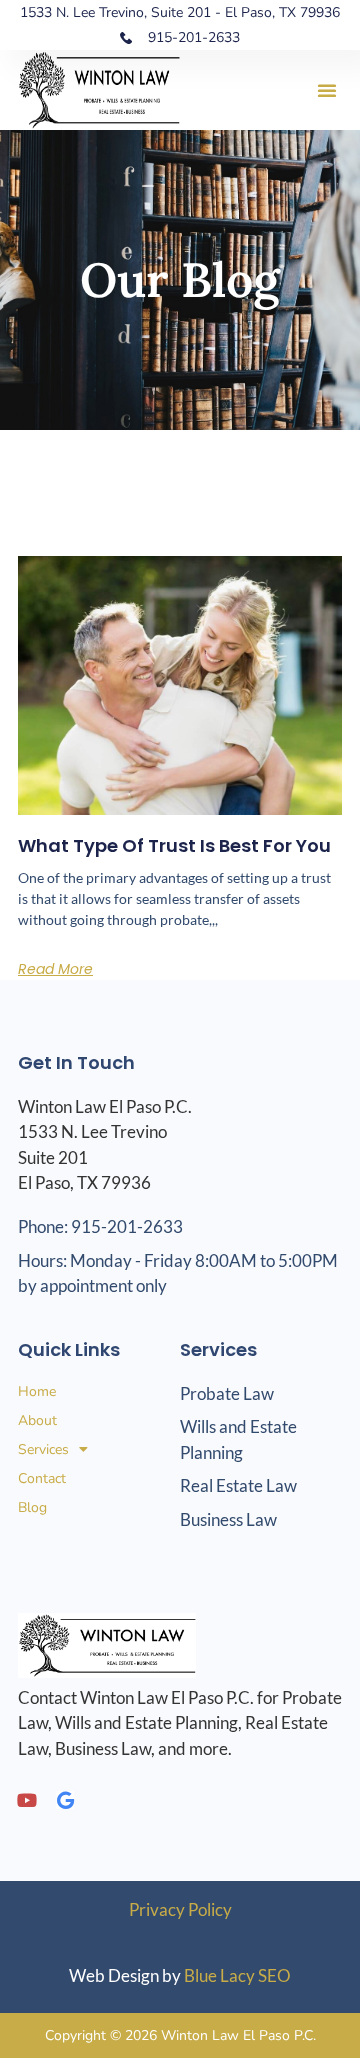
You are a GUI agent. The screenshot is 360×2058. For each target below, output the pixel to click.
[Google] (65, 1800)
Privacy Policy (180, 1909)
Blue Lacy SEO (237, 1975)
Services (43, 1449)
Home (37, 1391)
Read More (55, 969)
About (37, 1420)
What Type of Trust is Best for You (174, 845)
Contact (42, 1478)
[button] (327, 90)
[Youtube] (27, 1800)
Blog (32, 1507)
